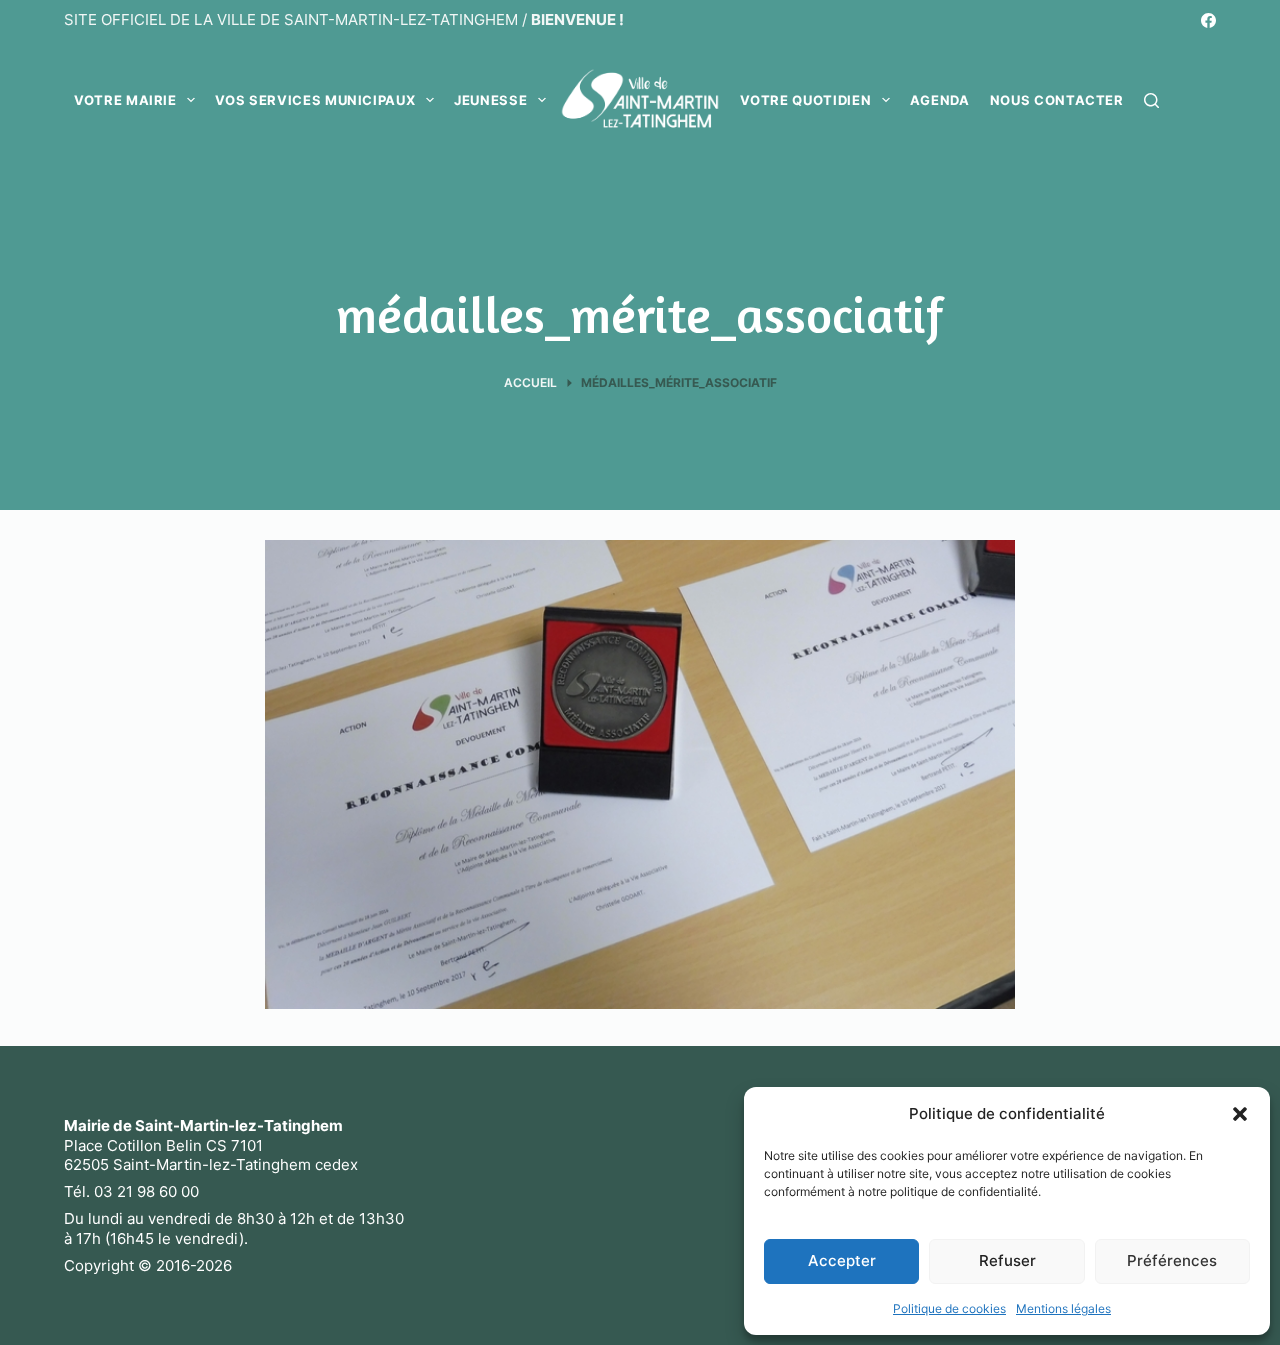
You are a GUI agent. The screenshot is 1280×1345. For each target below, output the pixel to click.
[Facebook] (1208, 20)
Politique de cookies (949, 1308)
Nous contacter (1057, 100)
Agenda (940, 100)
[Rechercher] (1151, 100)
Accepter (842, 1260)
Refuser (1007, 1260)
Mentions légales (1063, 1308)
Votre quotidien (805, 100)
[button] (1240, 1114)
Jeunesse (490, 100)
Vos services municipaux (315, 100)
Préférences (1172, 1260)
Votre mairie (125, 100)
